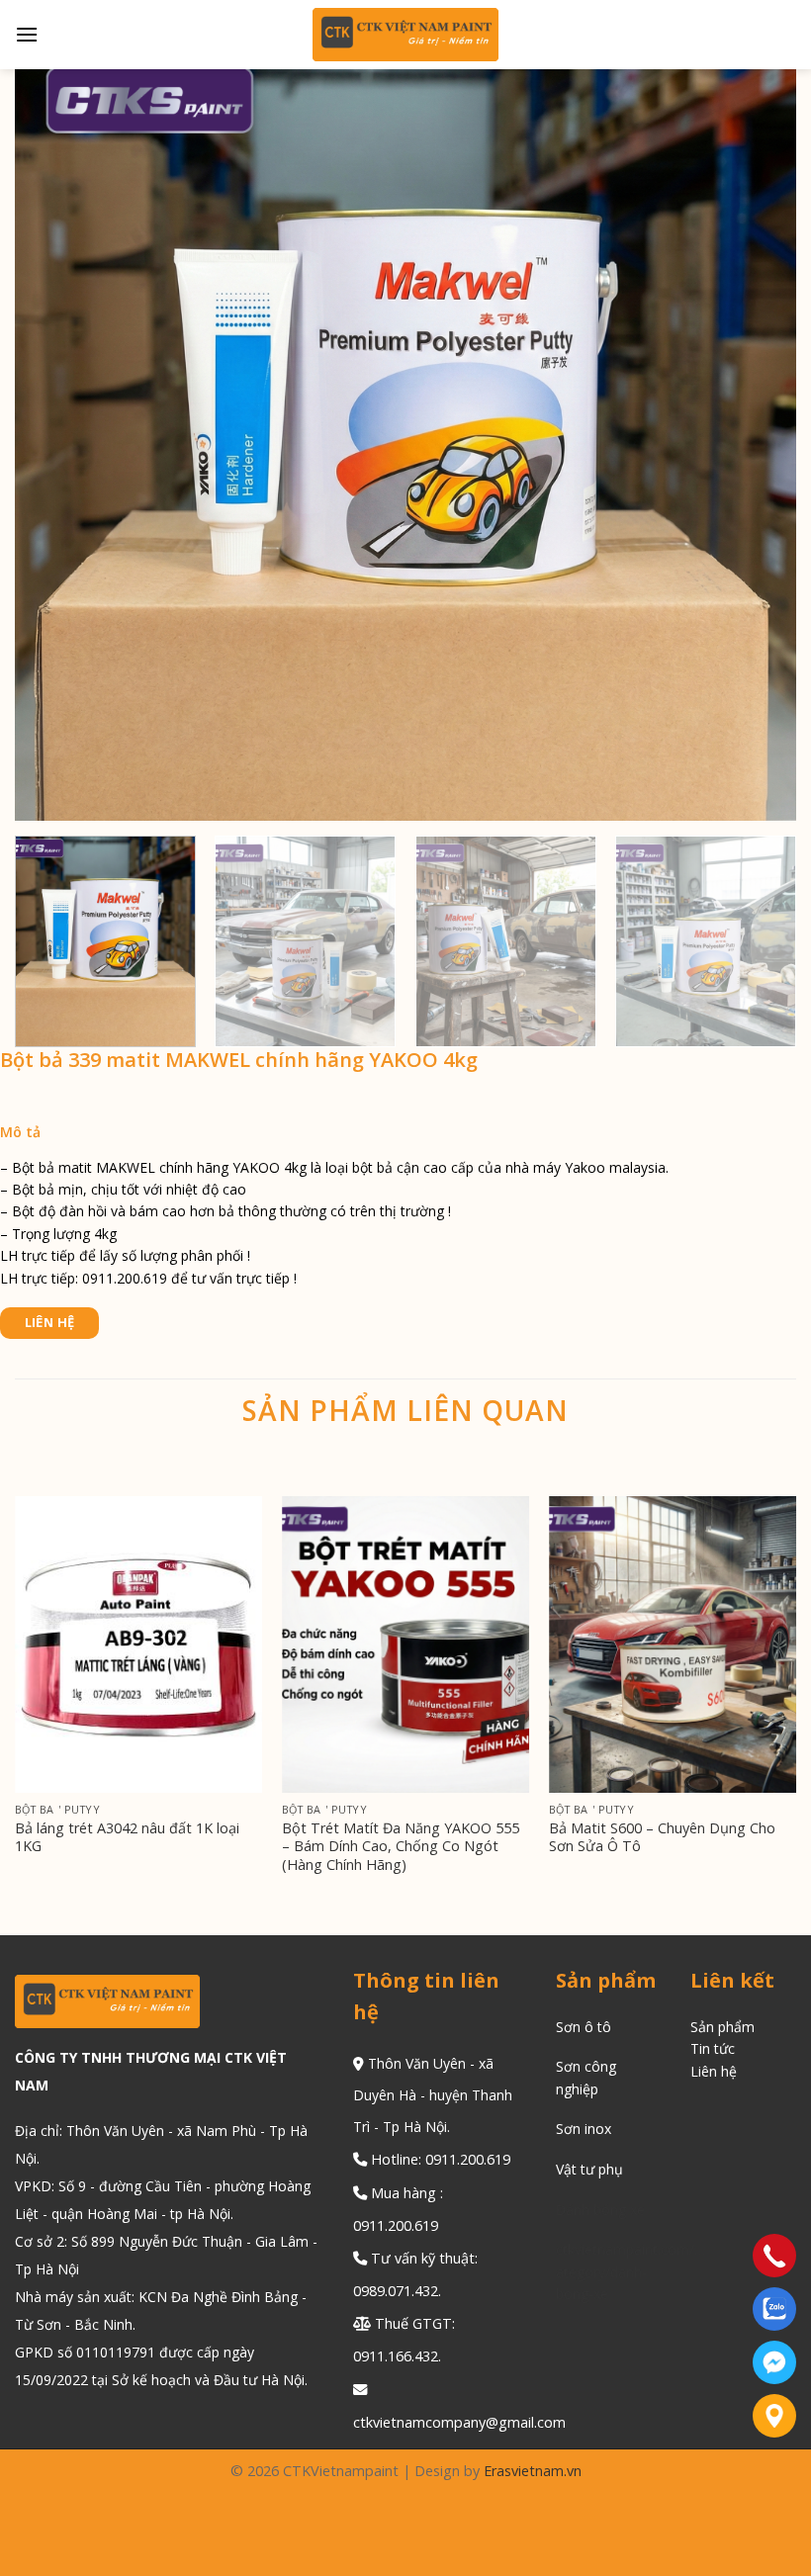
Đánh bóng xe (600, 2210)
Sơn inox (584, 2129)
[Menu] (27, 34)
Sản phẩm (722, 2027)
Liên (706, 2071)
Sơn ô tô (584, 2027)
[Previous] (16, 1714)
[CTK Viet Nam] (406, 35)
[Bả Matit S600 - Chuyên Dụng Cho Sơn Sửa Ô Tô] (673, 1644)
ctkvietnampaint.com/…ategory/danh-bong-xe (631, 2271)
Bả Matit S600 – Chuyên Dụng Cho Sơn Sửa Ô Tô (662, 1838)
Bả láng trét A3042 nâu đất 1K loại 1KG (127, 1838)
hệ (729, 2071)
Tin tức (713, 2048)
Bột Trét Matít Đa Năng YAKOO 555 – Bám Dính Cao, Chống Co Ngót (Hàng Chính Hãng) (401, 1847)
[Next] (766, 942)
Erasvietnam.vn (533, 2471)
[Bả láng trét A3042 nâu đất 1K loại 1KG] (138, 1644)
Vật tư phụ (589, 2169)
